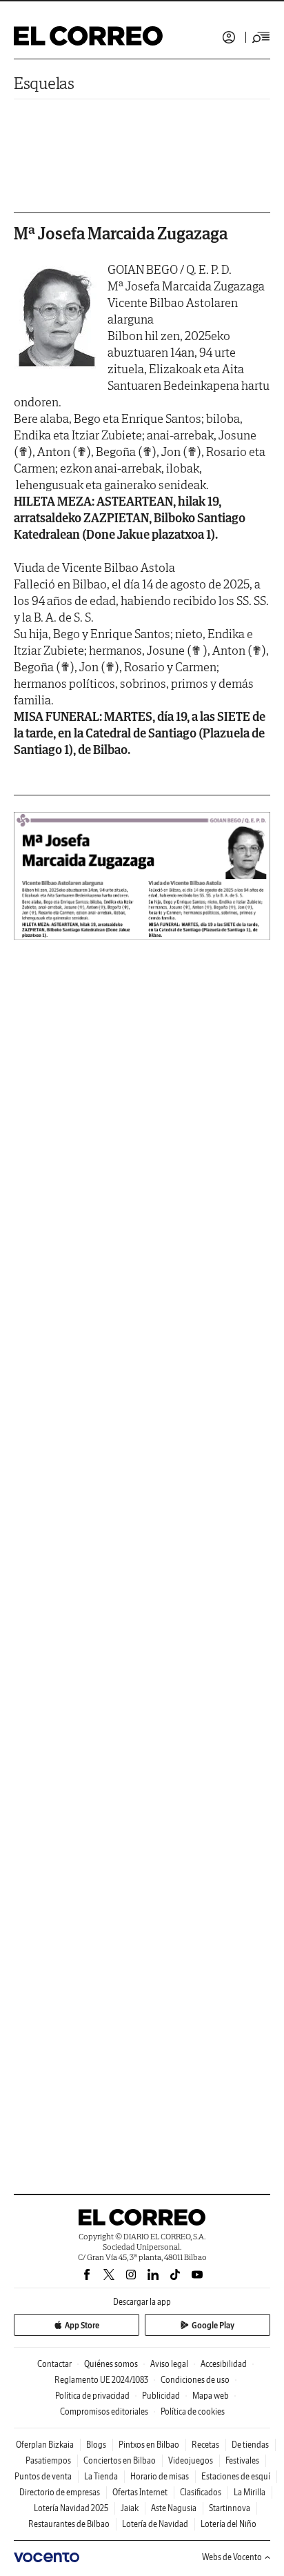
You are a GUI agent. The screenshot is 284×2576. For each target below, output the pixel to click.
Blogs (96, 2445)
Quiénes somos (111, 2364)
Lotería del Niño (229, 2524)
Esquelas (44, 83)
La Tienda (101, 2476)
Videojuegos (191, 2460)
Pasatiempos (48, 2460)
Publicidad (161, 2396)
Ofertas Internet (140, 2492)
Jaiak (130, 2508)
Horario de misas (160, 2476)
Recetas (205, 2445)
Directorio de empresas (60, 2492)
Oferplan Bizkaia (45, 2445)
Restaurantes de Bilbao (69, 2524)
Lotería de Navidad (155, 2524)
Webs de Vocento (232, 2557)
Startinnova (230, 2508)
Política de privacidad (92, 2396)
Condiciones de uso (195, 2380)
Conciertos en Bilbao (120, 2460)
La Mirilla (250, 2492)
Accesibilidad (224, 2364)
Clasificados (201, 2492)
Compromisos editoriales (104, 2411)
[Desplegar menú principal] (261, 37)
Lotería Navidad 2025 (71, 2508)
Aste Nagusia (174, 2508)
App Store (82, 2325)
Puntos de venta (43, 2476)
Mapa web (211, 2396)
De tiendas (250, 2445)
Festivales (242, 2460)
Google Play (213, 2325)
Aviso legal (169, 2364)
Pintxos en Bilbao (149, 2445)
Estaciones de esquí (236, 2476)
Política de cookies (193, 2411)
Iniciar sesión (229, 37)
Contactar (54, 2364)
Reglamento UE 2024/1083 (101, 2380)
